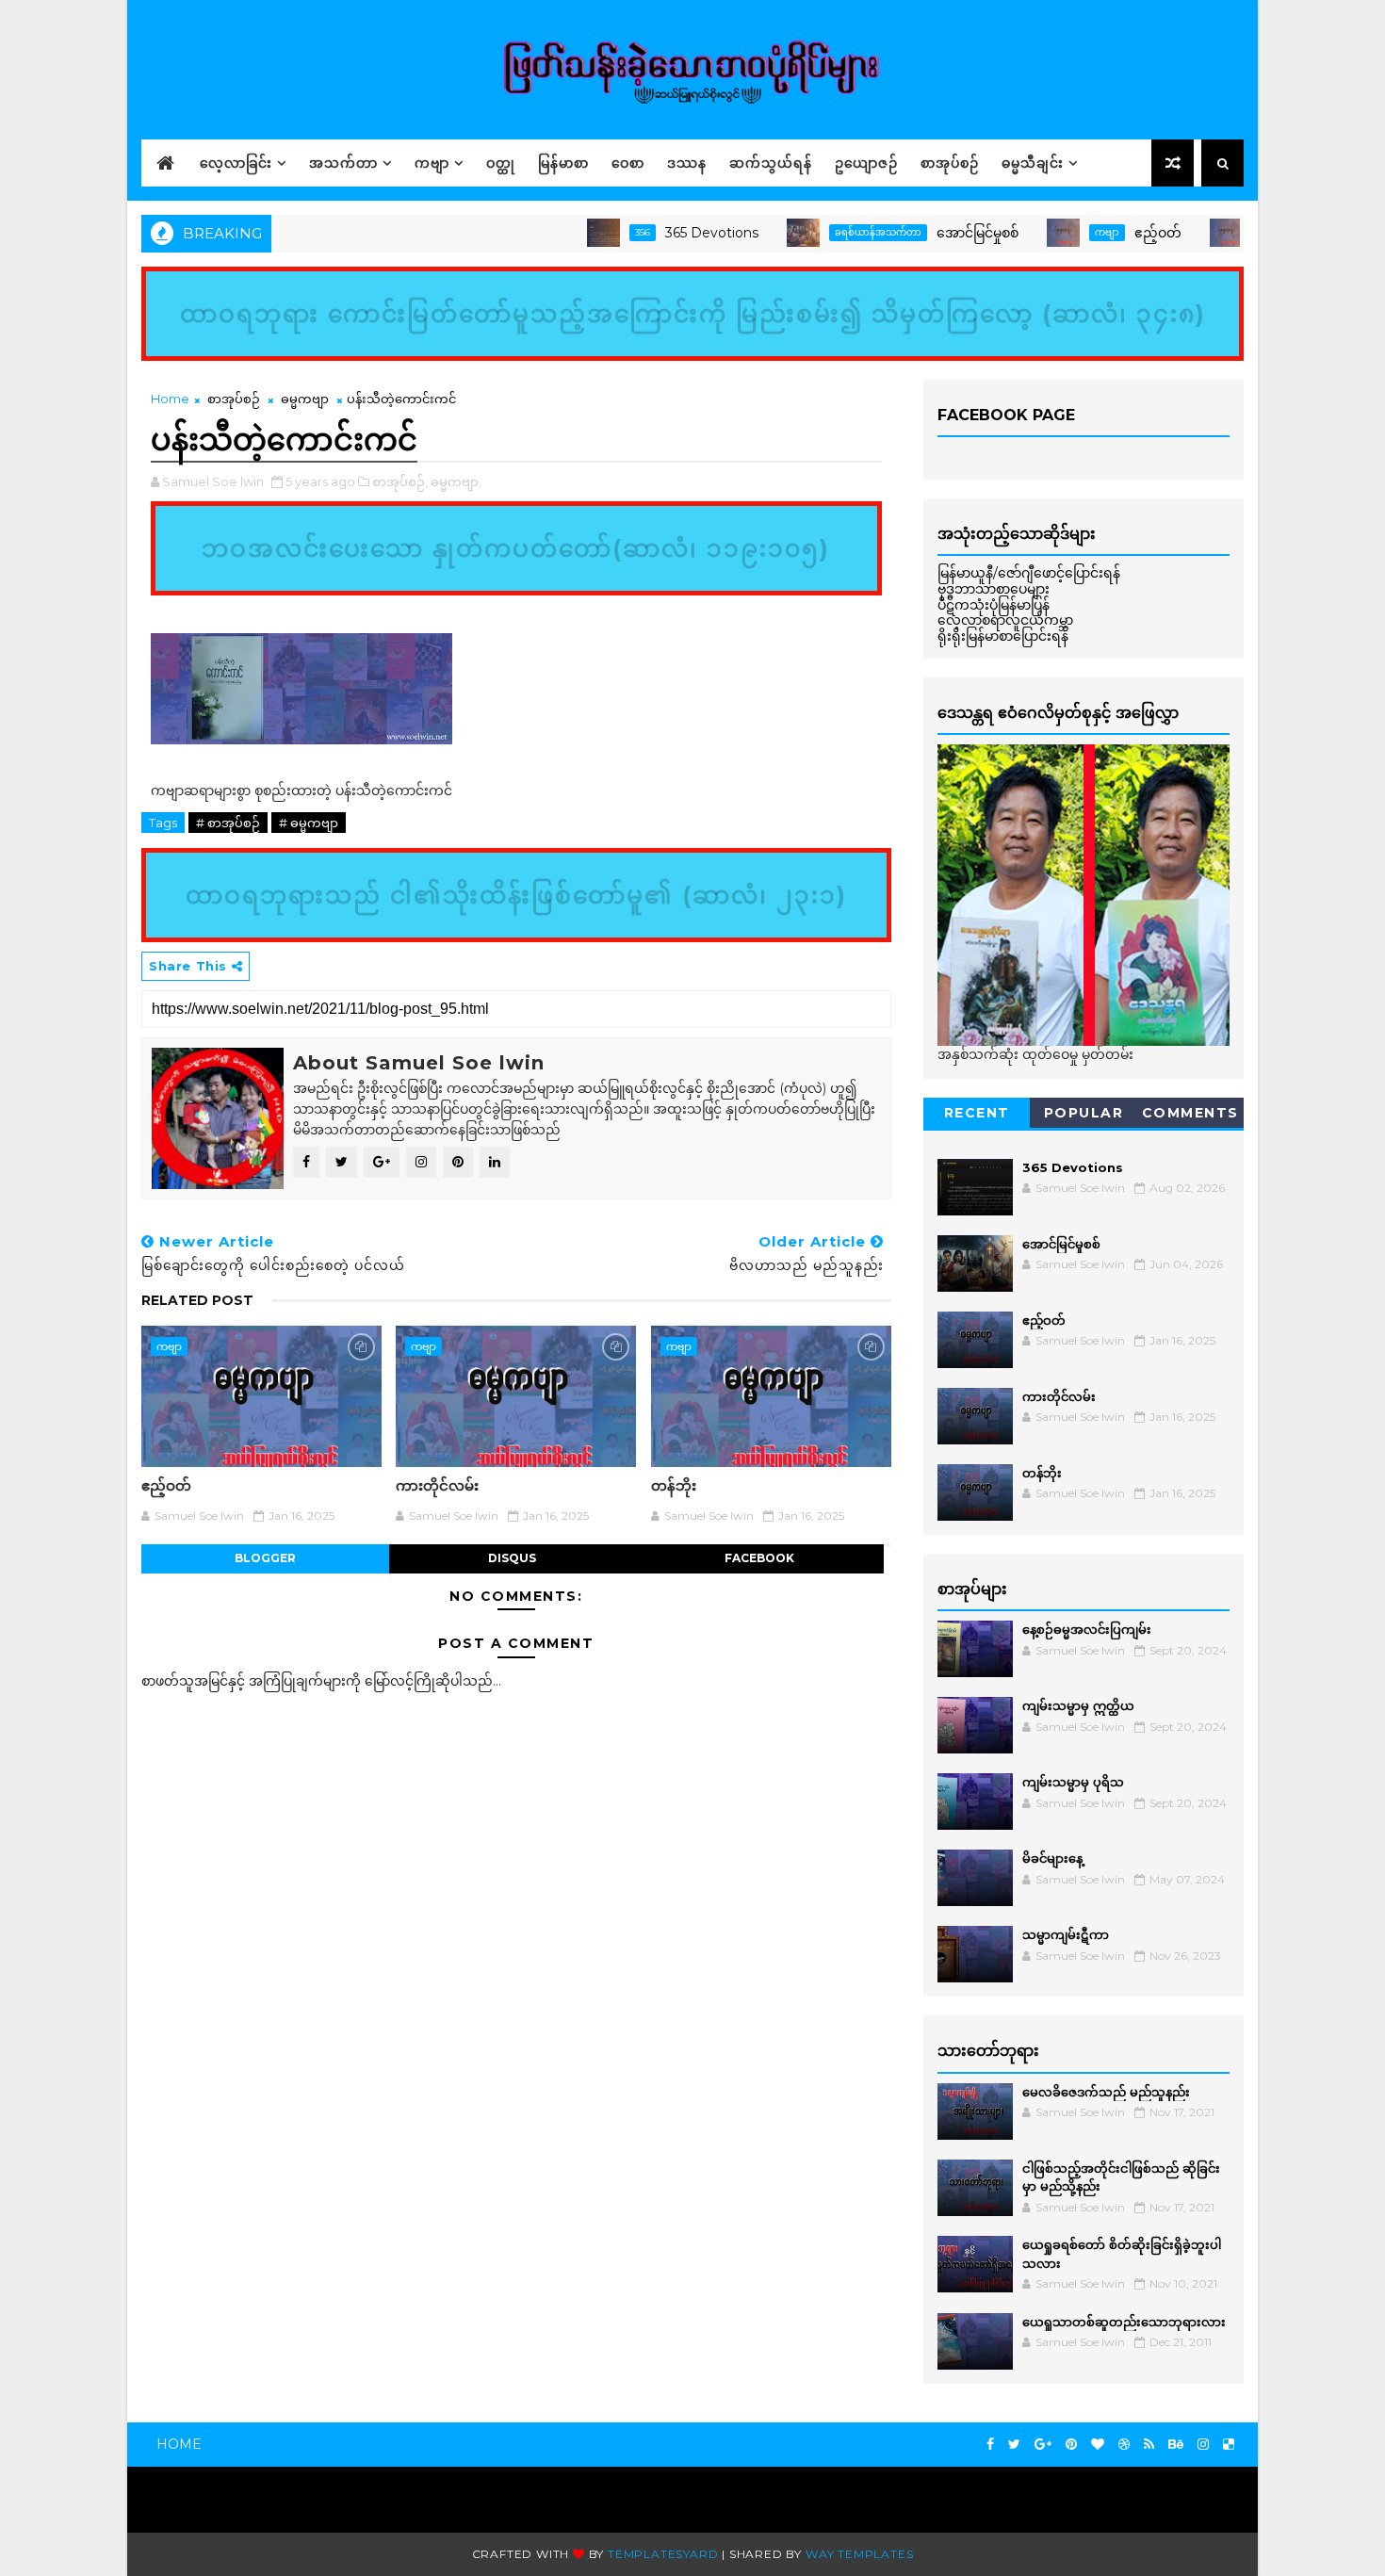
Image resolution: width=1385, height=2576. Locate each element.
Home (170, 399)
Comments (1190, 1113)
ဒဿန (687, 163)
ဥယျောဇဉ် (866, 163)
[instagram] (1203, 2445)
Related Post (197, 1300)
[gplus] (1043, 2445)
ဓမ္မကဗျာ (305, 399)
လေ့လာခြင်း (236, 163)
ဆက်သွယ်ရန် (771, 163)
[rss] (1149, 2445)
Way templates (859, 2554)
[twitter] (1014, 2445)
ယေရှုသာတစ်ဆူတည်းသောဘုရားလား (1124, 2322)
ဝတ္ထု (501, 163)
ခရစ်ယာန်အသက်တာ (827, 232)
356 (592, 232)
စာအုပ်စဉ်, (400, 481)
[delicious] (1229, 2445)
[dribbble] (1124, 2445)
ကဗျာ (432, 163)
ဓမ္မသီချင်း (1033, 163)
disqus (512, 1558)
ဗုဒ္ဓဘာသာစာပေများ (994, 589)
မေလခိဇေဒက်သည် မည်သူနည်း (1106, 2092)
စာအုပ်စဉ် (950, 163)
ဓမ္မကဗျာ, (456, 481)
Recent (977, 1113)
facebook (759, 1558)
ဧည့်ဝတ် (1107, 233)
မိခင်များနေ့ (1052, 1858)
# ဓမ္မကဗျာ (309, 823)
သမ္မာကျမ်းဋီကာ (1066, 1934)
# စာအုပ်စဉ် (228, 823)
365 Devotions (661, 233)
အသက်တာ (343, 163)
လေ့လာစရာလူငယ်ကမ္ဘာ (1005, 620)
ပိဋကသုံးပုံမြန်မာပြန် (994, 605)
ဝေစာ (628, 163)
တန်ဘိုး (674, 1485)
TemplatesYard (663, 2554)
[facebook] (990, 2445)
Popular (1084, 1113)
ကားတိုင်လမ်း (437, 1485)
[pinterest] (1071, 2445)
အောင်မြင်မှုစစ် (927, 233)
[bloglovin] (1098, 2445)
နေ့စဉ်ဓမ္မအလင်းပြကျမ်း (1087, 1629)
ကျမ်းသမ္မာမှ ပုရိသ (1073, 1782)
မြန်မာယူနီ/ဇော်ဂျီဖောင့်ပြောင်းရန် (1029, 573)
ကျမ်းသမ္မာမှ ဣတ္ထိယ (1078, 1705)
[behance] (1176, 2445)
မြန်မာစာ (563, 163)
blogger (265, 1558)
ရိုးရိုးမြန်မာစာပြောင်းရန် (1003, 636)
